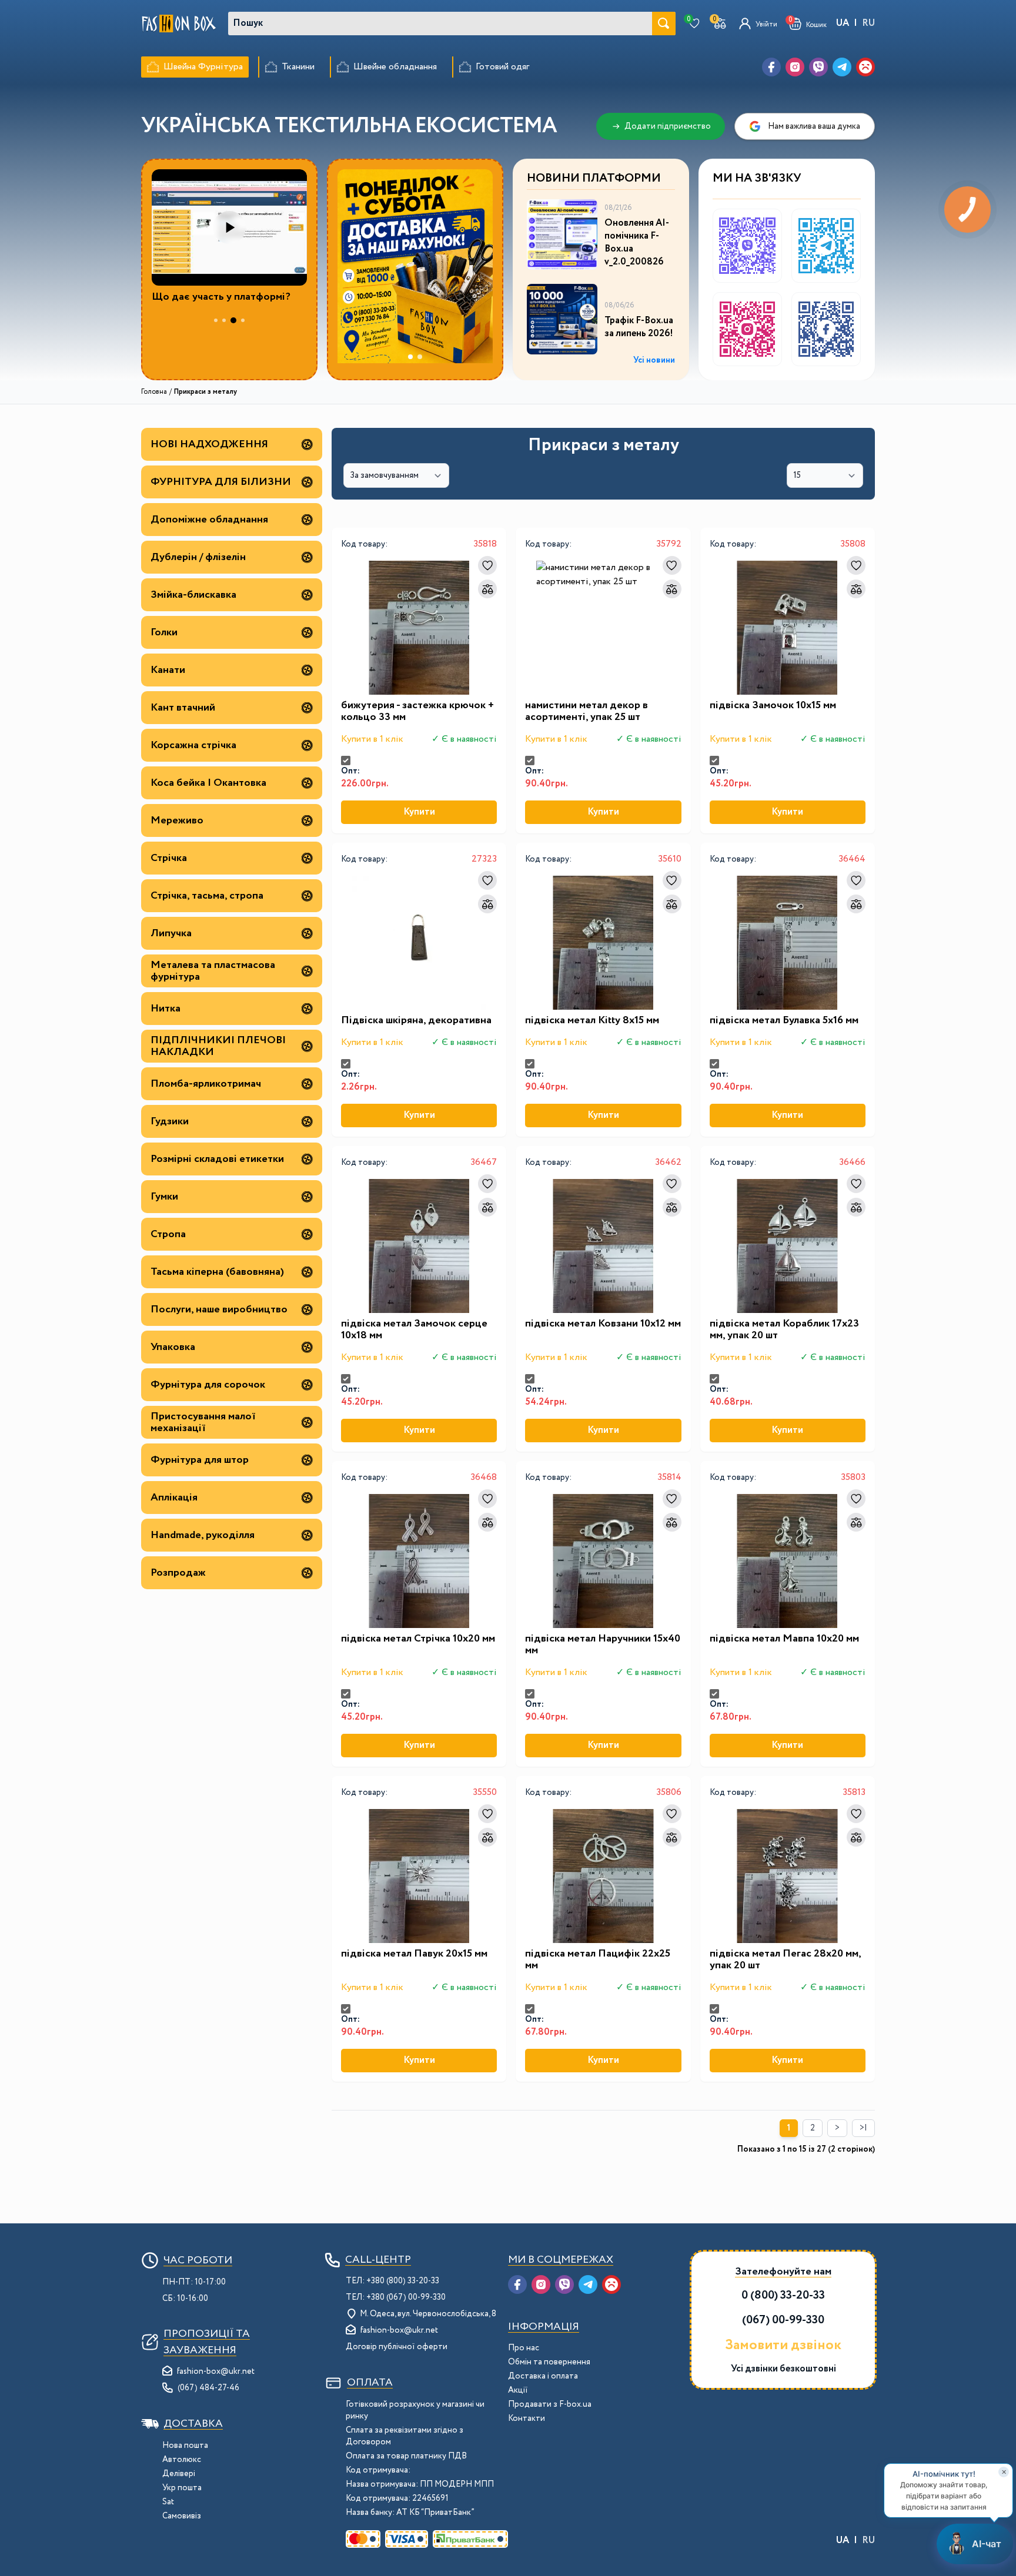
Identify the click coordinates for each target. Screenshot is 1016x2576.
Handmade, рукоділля (203, 1535)
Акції (518, 2390)
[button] (808, 24)
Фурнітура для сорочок (208, 1385)
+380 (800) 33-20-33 (403, 2281)
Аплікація (174, 1498)
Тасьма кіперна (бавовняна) (217, 1272)
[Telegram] (842, 67)
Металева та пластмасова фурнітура (213, 971)
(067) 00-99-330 (783, 2320)
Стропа (168, 1234)
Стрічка (169, 858)
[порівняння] (487, 589)
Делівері (179, 2474)
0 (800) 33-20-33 (783, 2295)
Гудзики (170, 1121)
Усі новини (654, 360)
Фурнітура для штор (200, 1460)
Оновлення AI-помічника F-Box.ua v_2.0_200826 (637, 243)
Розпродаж (178, 1573)
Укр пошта (182, 2488)
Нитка (166, 1009)
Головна (154, 392)
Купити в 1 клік (372, 739)
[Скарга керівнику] (865, 67)
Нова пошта (185, 2446)
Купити (419, 812)
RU (868, 23)
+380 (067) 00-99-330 (406, 2297)
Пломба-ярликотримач (206, 1084)
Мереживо (177, 820)
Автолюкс (182, 2460)
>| (863, 2128)
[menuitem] (195, 67)
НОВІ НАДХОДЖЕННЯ (209, 444)
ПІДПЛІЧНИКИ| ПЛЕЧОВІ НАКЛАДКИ (218, 1046)
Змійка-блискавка (193, 595)
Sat (168, 2502)
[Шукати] (664, 24)
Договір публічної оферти (397, 2347)
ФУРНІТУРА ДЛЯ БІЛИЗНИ (221, 482)
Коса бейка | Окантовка (208, 783)
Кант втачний (183, 708)
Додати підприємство (668, 126)
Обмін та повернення (549, 2362)
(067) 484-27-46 (208, 2388)
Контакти (527, 2418)
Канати (168, 670)
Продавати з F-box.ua (550, 2404)
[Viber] (818, 67)
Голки (164, 632)
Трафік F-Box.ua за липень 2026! (639, 327)
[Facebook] (771, 67)
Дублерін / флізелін (198, 557)
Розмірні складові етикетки (217, 1159)
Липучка (171, 933)
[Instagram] (795, 67)
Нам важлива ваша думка (814, 126)
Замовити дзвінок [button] (783, 2346)
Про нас (524, 2348)
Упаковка (173, 1347)
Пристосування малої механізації (203, 1422)
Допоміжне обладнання (209, 520)
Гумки (164, 1197)
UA (843, 23)
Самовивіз (182, 2516)
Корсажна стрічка (193, 745)
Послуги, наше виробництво (219, 1309)
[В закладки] (487, 565)
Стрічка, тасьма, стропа (207, 896)
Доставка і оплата (543, 2376)
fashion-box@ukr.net (216, 2371)
